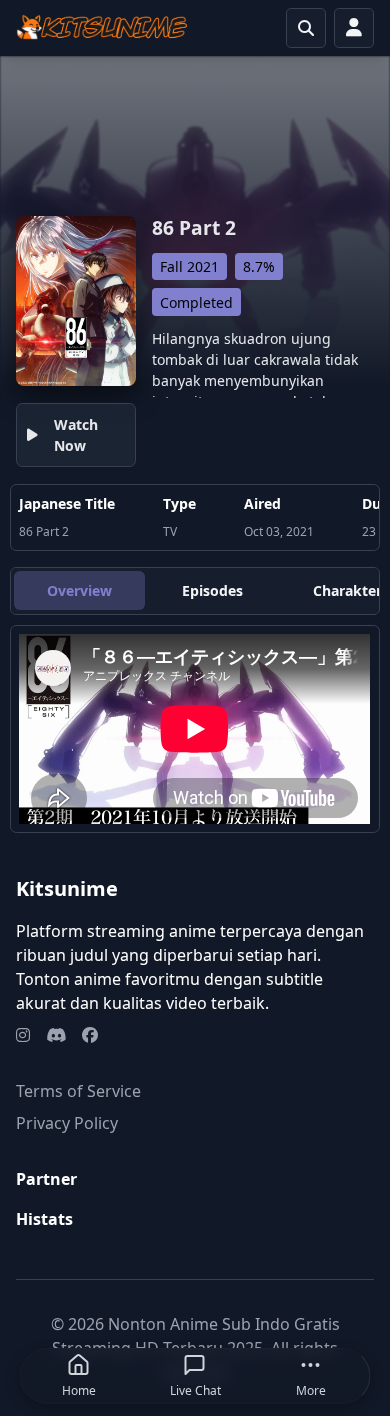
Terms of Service (78, 1091)
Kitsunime (67, 888)
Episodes (212, 590)
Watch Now (76, 435)
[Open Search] (306, 28)
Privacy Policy (67, 1123)
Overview (79, 590)
